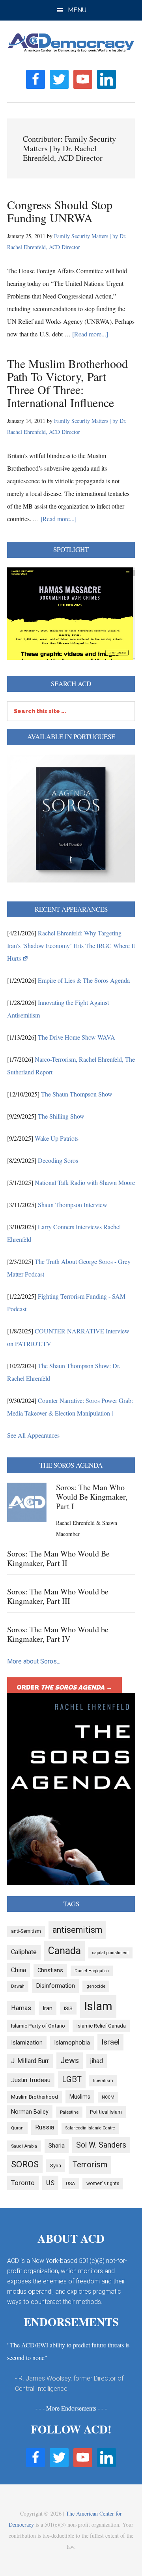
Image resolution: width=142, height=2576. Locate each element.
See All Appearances (33, 1435)
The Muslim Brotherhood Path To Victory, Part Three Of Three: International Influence (67, 383)
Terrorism (90, 2165)
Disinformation (55, 1986)
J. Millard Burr (30, 2061)
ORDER (64, 1687)
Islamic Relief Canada (101, 2026)
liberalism (103, 2080)
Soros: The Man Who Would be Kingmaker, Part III (58, 1596)
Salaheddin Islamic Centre (90, 2128)
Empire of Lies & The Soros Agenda (84, 980)
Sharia (57, 2146)
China (19, 1970)
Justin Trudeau (31, 2080)
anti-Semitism (26, 1931)
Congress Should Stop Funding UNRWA (60, 211)
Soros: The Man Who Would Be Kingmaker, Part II (58, 1558)
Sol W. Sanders (101, 2145)
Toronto (23, 2183)
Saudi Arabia (24, 2146)
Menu (77, 10)
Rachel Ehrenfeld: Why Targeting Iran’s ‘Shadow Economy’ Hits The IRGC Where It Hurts (71, 945)
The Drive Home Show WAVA (77, 1037)
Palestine (69, 2112)
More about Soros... (34, 1661)
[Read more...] (90, 334)
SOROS (25, 2164)
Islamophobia (72, 2043)
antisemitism (77, 1930)
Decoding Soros (58, 1160)
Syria (56, 2166)
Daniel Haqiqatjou (92, 1971)
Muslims (80, 2097)
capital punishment (110, 1953)
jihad (97, 2061)
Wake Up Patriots (57, 1138)
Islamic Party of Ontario (38, 2026)
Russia (45, 2127)
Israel (110, 2042)
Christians (50, 1970)
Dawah (18, 1986)
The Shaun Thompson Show (77, 1094)
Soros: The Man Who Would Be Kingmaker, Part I (92, 1497)
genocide (96, 1986)
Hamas (21, 2008)
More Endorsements (71, 2408)
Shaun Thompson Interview (73, 1204)
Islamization (27, 2043)
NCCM (108, 2097)
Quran (17, 2128)
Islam (98, 2006)
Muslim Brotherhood (35, 2097)
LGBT (72, 2079)
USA (70, 2184)
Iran (48, 2008)
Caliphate (24, 1952)
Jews (70, 2061)
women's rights (103, 2184)
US (50, 2183)
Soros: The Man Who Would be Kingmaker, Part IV (58, 1634)
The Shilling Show (61, 1116)
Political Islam (106, 2112)
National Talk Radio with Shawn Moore (85, 1182)
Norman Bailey (30, 2112)
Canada (64, 1951)
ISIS (68, 2008)
